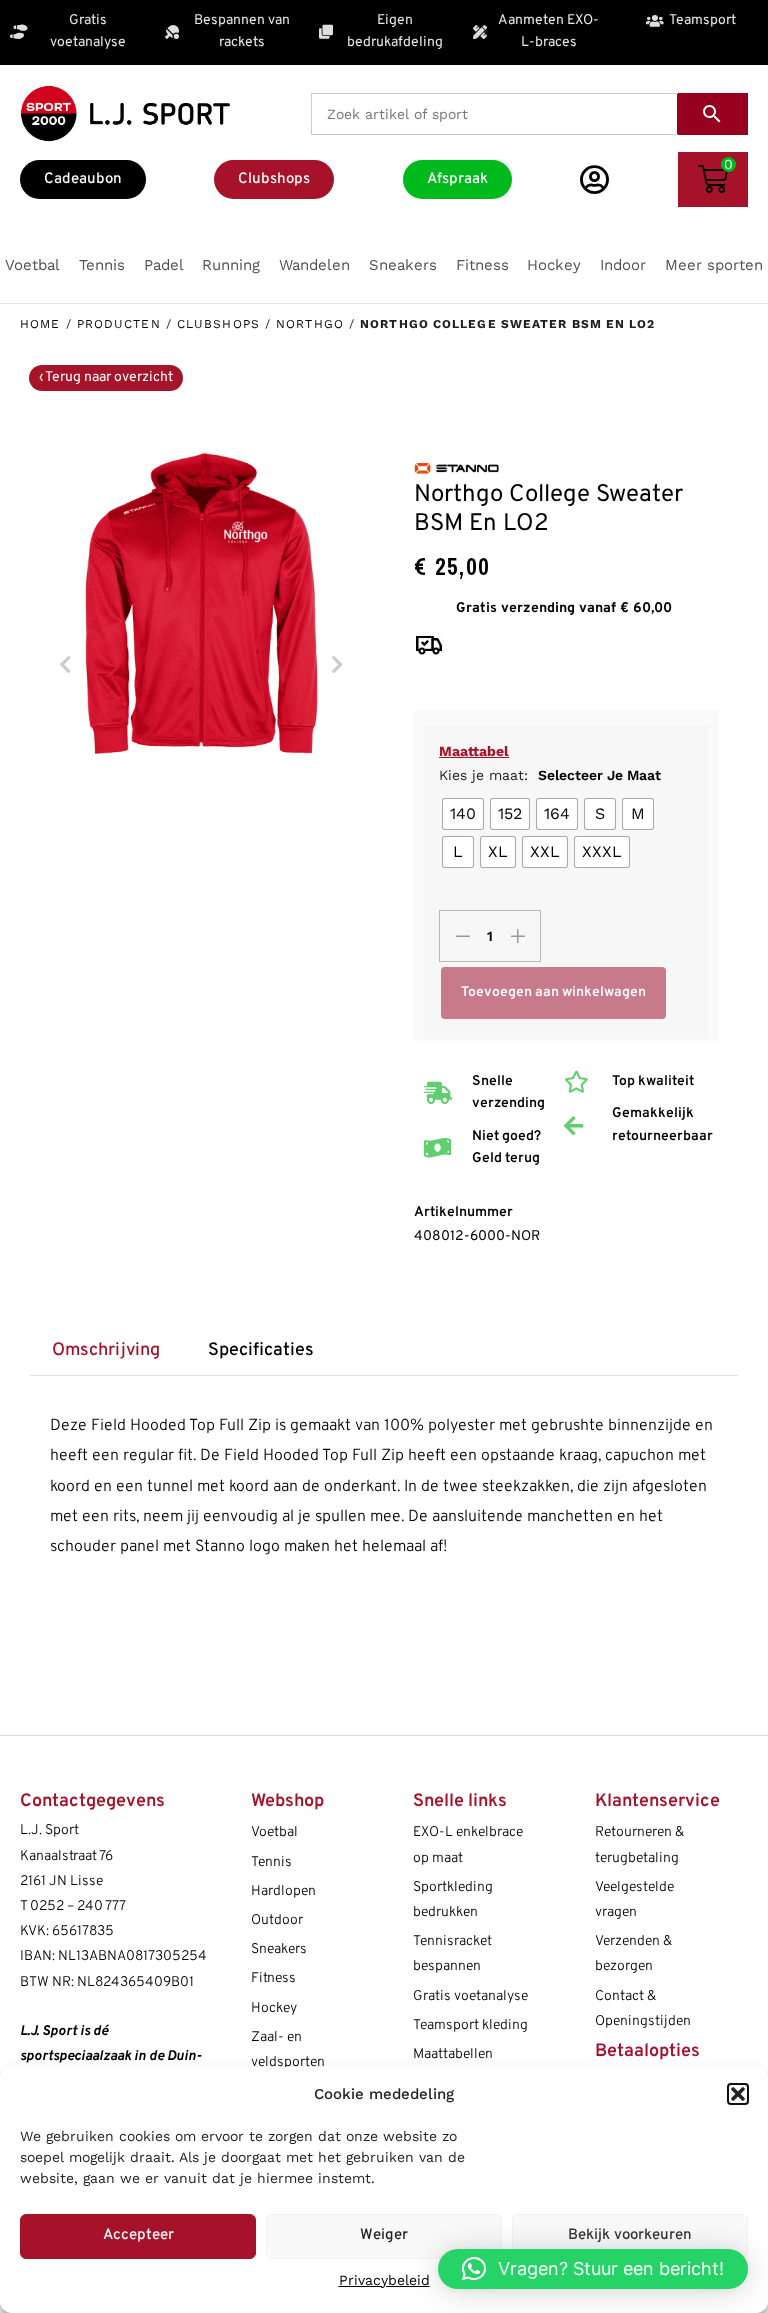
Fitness (273, 1978)
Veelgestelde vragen (634, 1900)
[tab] (105, 1351)
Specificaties (261, 1350)
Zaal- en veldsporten (288, 2050)
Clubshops (218, 324)
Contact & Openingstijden (643, 2009)
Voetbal (274, 1832)
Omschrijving (106, 1350)
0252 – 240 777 (78, 1906)
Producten (119, 324)
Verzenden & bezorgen (633, 1954)
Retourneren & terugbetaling (639, 1845)
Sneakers (279, 1949)
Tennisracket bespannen (452, 1954)
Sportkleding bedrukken (453, 1900)
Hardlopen (283, 1891)
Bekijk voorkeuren (630, 2235)
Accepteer (138, 2235)
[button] (738, 2094)
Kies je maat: (550, 775)
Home (40, 324)
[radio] (463, 814)
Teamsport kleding (470, 2025)
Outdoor (277, 1920)
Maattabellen (453, 2054)
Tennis (271, 1862)
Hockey (274, 2008)
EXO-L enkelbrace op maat (468, 1845)
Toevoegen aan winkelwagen (553, 992)
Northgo (310, 324)
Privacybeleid (384, 2280)
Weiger (384, 2235)
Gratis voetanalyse (470, 1996)
